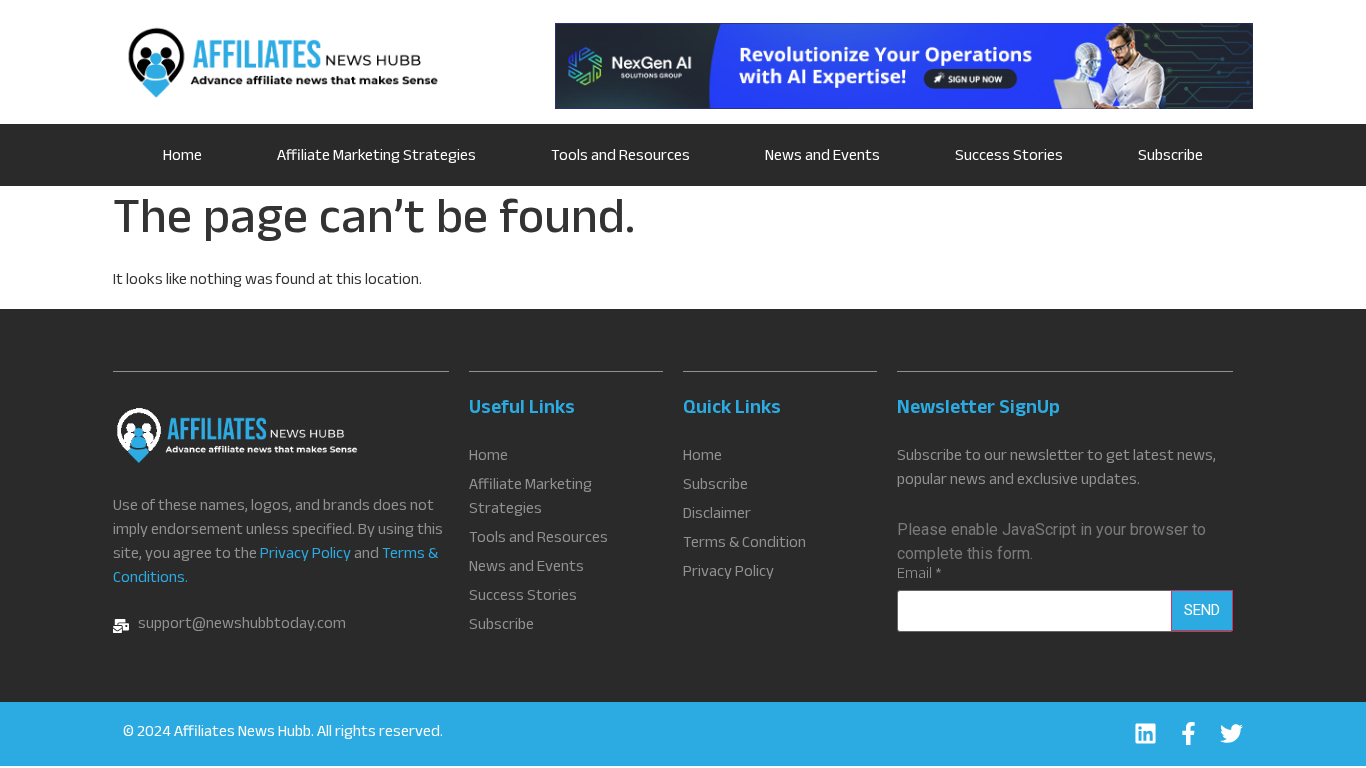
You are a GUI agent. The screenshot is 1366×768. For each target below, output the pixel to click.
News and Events (822, 157)
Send (1202, 610)
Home (182, 157)
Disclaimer (717, 516)
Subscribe (1170, 157)
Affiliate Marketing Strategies (376, 157)
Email (919, 576)
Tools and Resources (620, 157)
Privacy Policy (305, 555)
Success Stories (1009, 157)
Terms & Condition (744, 545)
